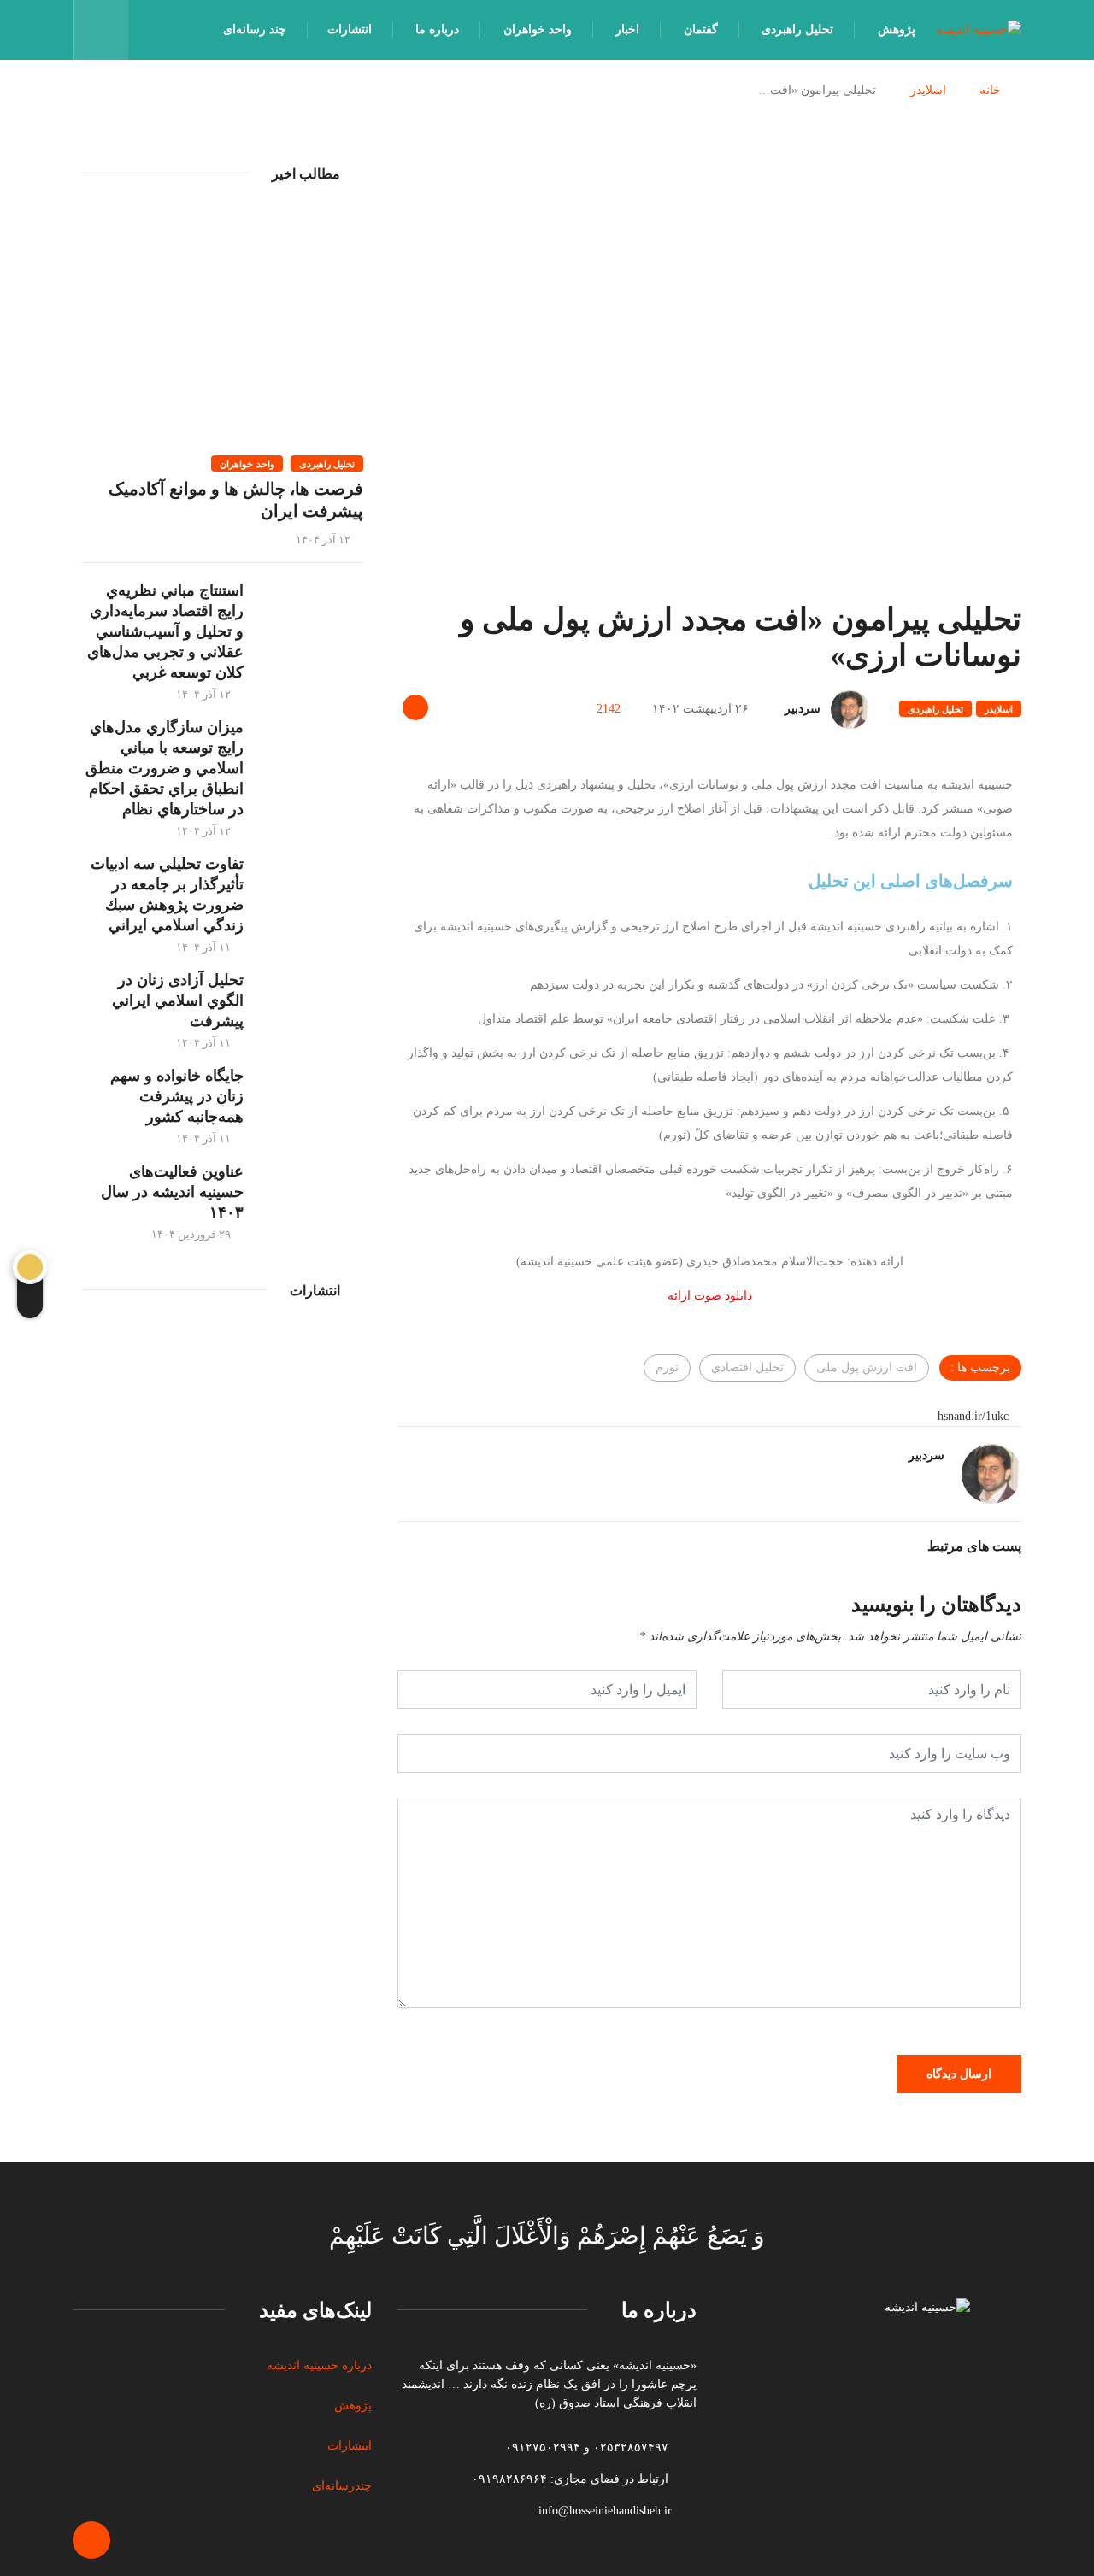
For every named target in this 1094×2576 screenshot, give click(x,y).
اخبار (627, 29)
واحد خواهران (538, 29)
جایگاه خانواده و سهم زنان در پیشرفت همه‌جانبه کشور (177, 1096)
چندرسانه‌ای (342, 2486)
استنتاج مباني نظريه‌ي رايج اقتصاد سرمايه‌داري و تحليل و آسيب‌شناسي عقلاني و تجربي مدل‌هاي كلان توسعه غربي (165, 631)
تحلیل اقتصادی (747, 1367)
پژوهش (897, 29)
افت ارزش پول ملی (867, 1367)
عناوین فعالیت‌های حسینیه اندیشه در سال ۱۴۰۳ (172, 1192)
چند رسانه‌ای (255, 29)
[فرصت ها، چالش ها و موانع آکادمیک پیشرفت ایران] (222, 325)
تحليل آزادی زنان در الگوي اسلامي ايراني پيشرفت (178, 1000)
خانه (990, 90)
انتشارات (350, 29)
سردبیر (803, 709)
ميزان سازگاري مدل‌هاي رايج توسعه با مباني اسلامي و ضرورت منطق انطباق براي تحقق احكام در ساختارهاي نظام (165, 768)
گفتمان (701, 29)
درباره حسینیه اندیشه (319, 2365)
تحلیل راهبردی (797, 29)
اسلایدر (928, 90)
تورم (667, 1367)
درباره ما (437, 29)
